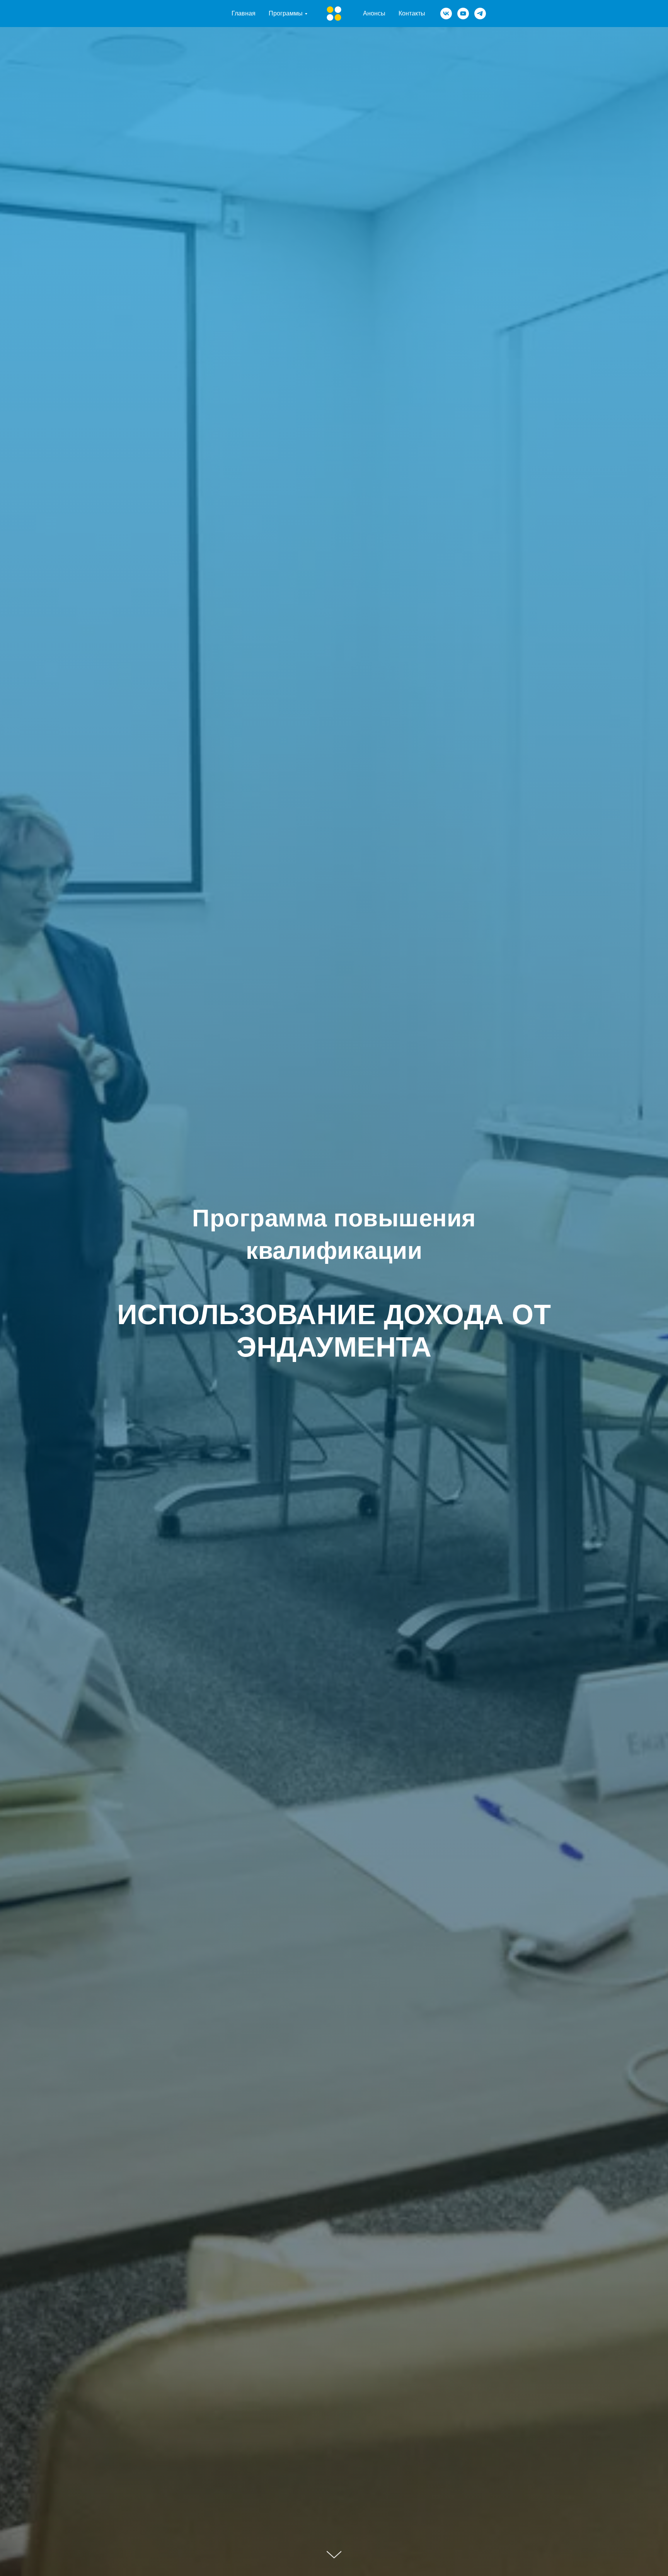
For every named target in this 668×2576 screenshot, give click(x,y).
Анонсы (374, 13)
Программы (286, 13)
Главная (244, 13)
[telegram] (480, 14)
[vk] (446, 14)
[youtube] (463, 14)
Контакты (412, 13)
